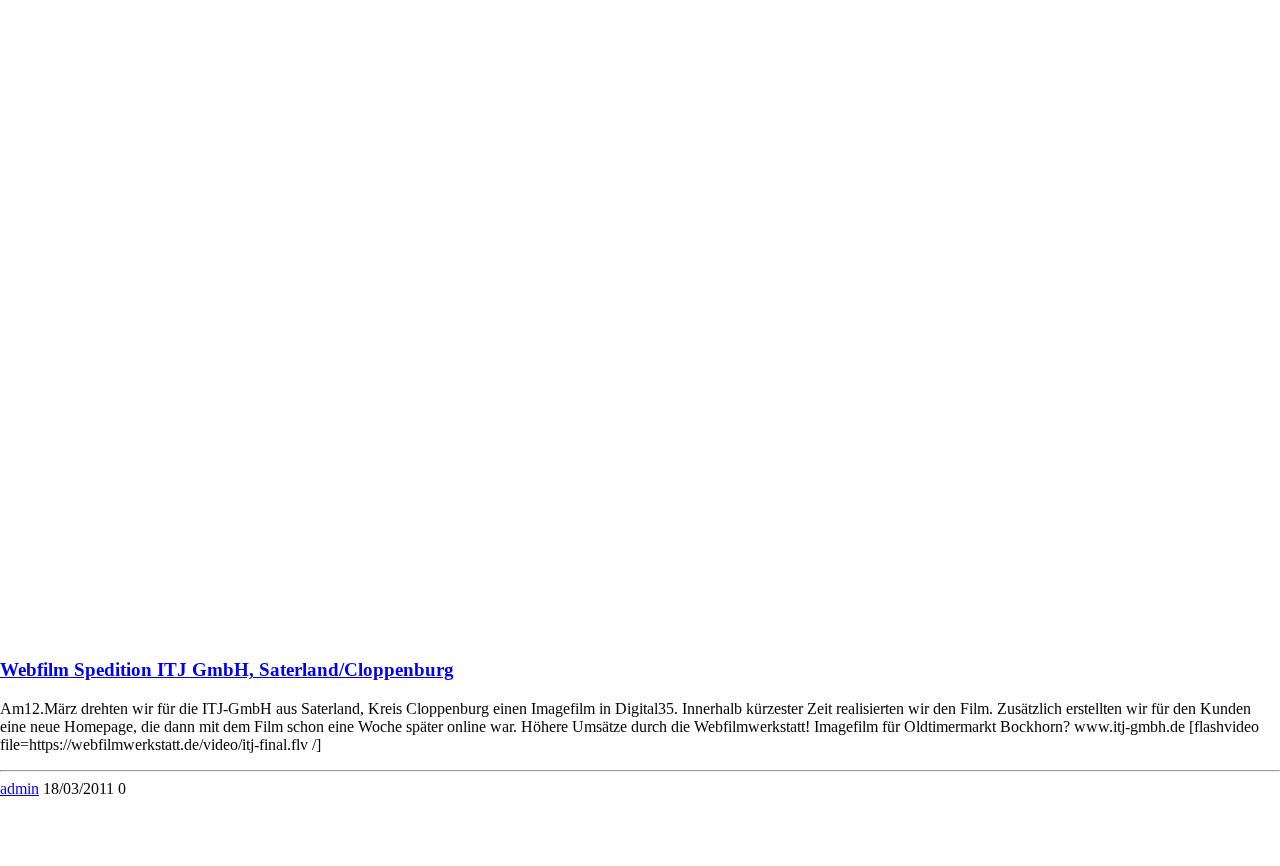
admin (19, 788)
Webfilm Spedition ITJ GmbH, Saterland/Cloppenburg (227, 669)
